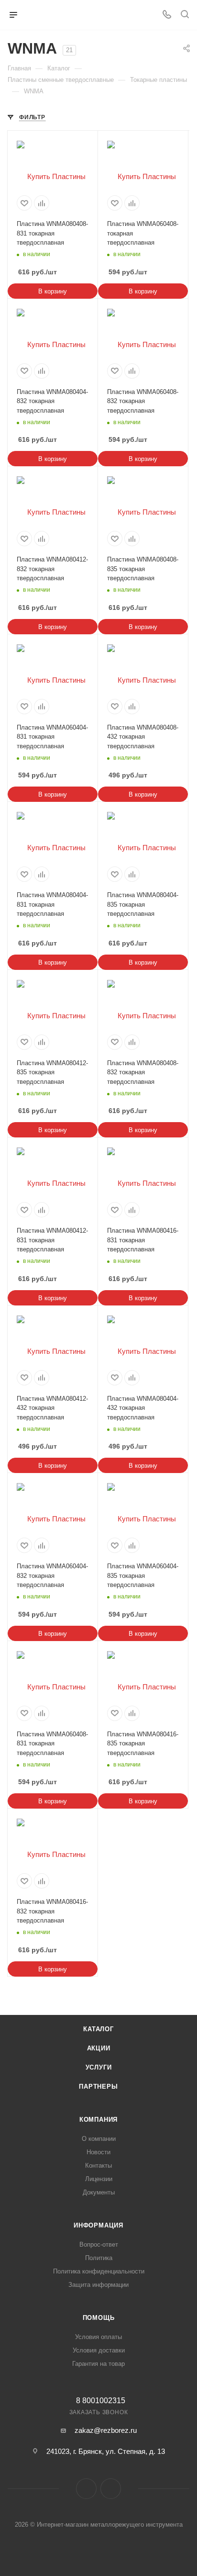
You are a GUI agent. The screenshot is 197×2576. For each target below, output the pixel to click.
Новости (98, 2152)
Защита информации (98, 2285)
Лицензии (99, 2179)
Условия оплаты (98, 2337)
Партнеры (98, 2087)
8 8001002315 (101, 2401)
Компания (98, 2120)
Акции (99, 2048)
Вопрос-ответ (99, 2244)
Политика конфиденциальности (99, 2271)
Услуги (99, 2067)
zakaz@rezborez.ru (106, 2430)
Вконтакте (86, 2489)
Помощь (99, 2318)
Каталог (98, 2029)
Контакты (98, 2165)
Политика (99, 2258)
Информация (98, 2225)
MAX (111, 2489)
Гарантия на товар (98, 2364)
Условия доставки (99, 2350)
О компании (99, 2139)
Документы (99, 2192)
